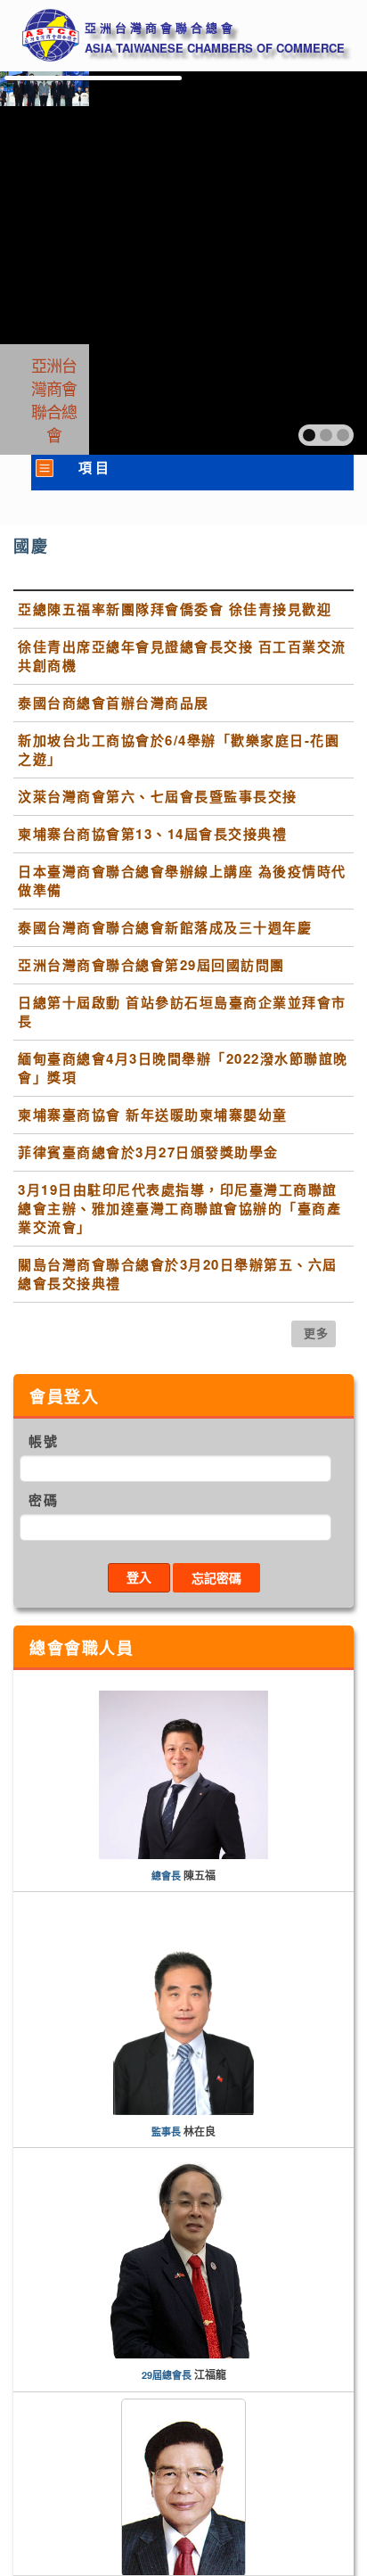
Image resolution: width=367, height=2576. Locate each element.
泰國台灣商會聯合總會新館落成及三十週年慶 (165, 928)
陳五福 (200, 1876)
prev (52, 261)
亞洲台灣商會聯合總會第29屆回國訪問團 (151, 965)
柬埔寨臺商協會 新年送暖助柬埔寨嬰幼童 (153, 1115)
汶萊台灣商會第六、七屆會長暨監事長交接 (158, 797)
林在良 (200, 2132)
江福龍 (210, 2375)
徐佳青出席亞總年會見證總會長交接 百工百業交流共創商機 (182, 656)
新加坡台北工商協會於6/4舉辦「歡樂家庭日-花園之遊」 (179, 750)
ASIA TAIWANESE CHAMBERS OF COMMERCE (215, 48)
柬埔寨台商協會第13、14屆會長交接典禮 (152, 834)
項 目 (94, 468)
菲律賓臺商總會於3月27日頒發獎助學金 (148, 1152)
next (315, 261)
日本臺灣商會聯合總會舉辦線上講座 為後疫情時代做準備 (182, 881)
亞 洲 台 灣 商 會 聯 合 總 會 (159, 28)
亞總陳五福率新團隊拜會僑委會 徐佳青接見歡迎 (175, 609)
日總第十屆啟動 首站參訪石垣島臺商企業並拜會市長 (182, 1012)
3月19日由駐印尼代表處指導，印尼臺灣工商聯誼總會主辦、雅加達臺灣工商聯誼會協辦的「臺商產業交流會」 (179, 1209)
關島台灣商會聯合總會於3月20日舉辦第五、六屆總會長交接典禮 (178, 1274)
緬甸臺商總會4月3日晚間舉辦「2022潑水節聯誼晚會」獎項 (183, 1068)
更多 (317, 1333)
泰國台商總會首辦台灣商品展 (114, 703)
